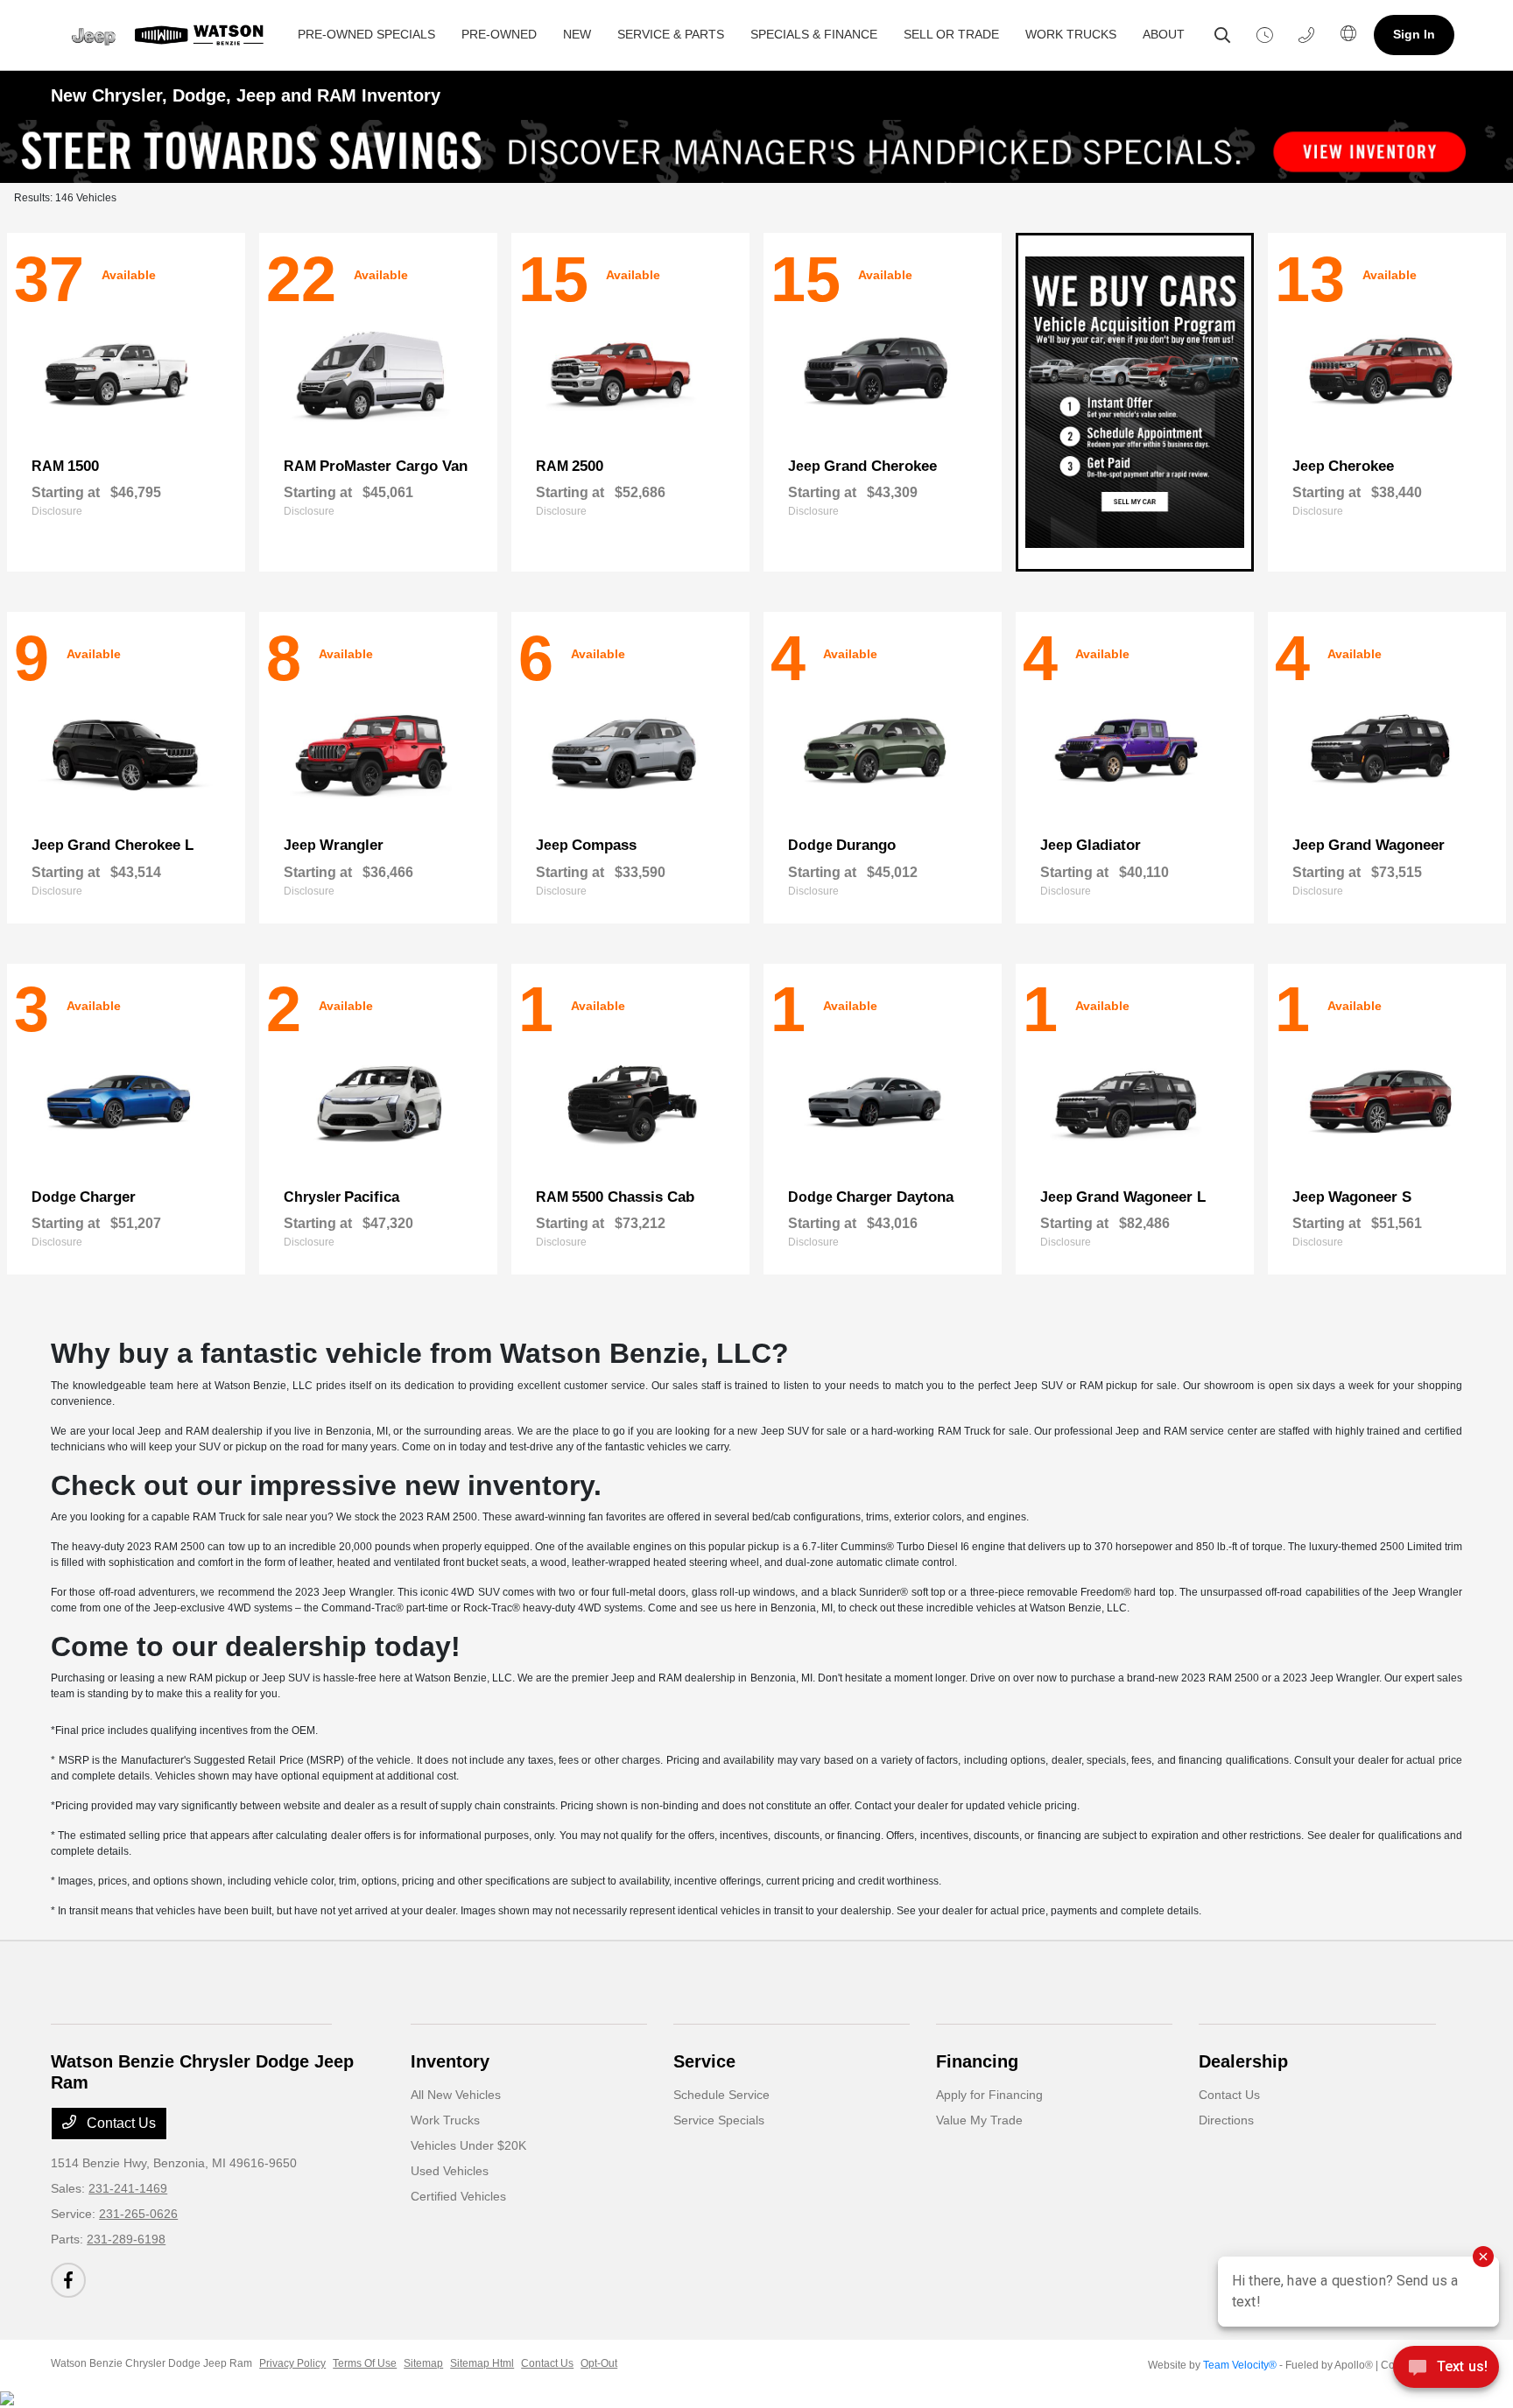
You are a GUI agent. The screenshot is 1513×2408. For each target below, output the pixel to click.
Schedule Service (721, 2095)
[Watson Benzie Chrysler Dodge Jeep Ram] (168, 35)
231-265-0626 (138, 2214)
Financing (977, 2061)
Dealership (1243, 2061)
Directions (1226, 2120)
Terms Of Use (365, 2363)
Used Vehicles (450, 2171)
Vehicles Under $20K (468, 2145)
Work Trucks (445, 2120)
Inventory (450, 2061)
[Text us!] (1446, 2372)
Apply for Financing (989, 2095)
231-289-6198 (126, 2239)
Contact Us (120, 2123)
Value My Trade (979, 2120)
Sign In (1414, 34)
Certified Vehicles (458, 2196)
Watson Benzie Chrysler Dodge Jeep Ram (151, 2363)
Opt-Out (599, 2363)
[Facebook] (68, 2280)
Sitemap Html (482, 2363)
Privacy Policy (292, 2363)
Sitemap (423, 2363)
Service (704, 2061)
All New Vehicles (456, 2095)
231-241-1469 (128, 2188)
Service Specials (719, 2120)
